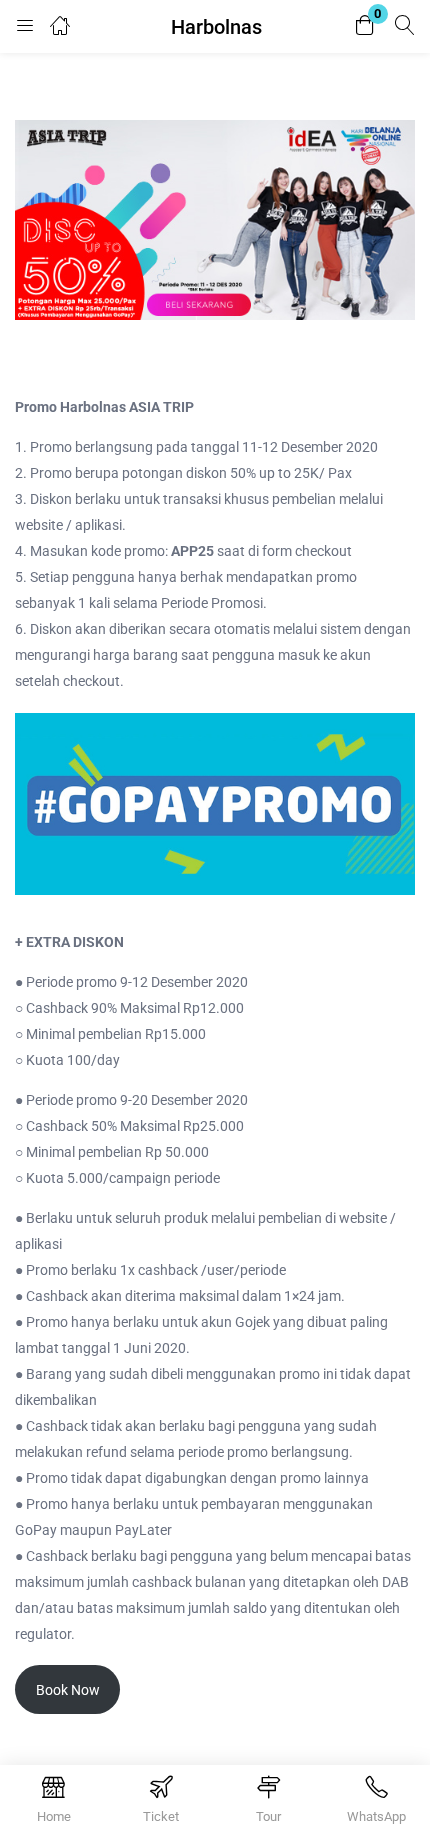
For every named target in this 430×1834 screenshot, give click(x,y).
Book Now (68, 1690)
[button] (365, 26)
